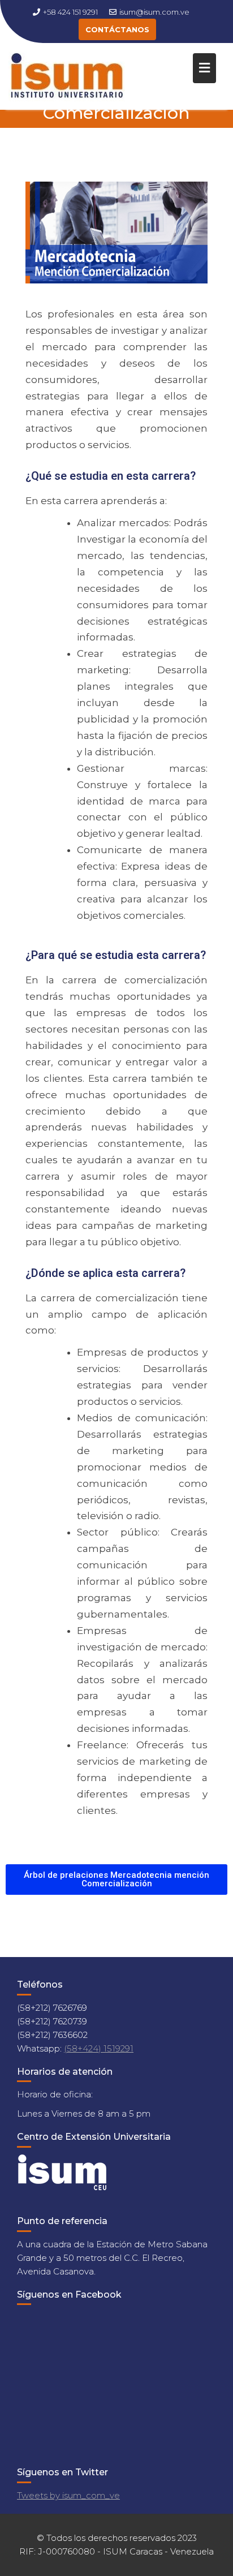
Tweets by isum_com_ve (68, 2495)
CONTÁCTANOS (117, 29)
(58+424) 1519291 (99, 2048)
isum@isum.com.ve (154, 12)
